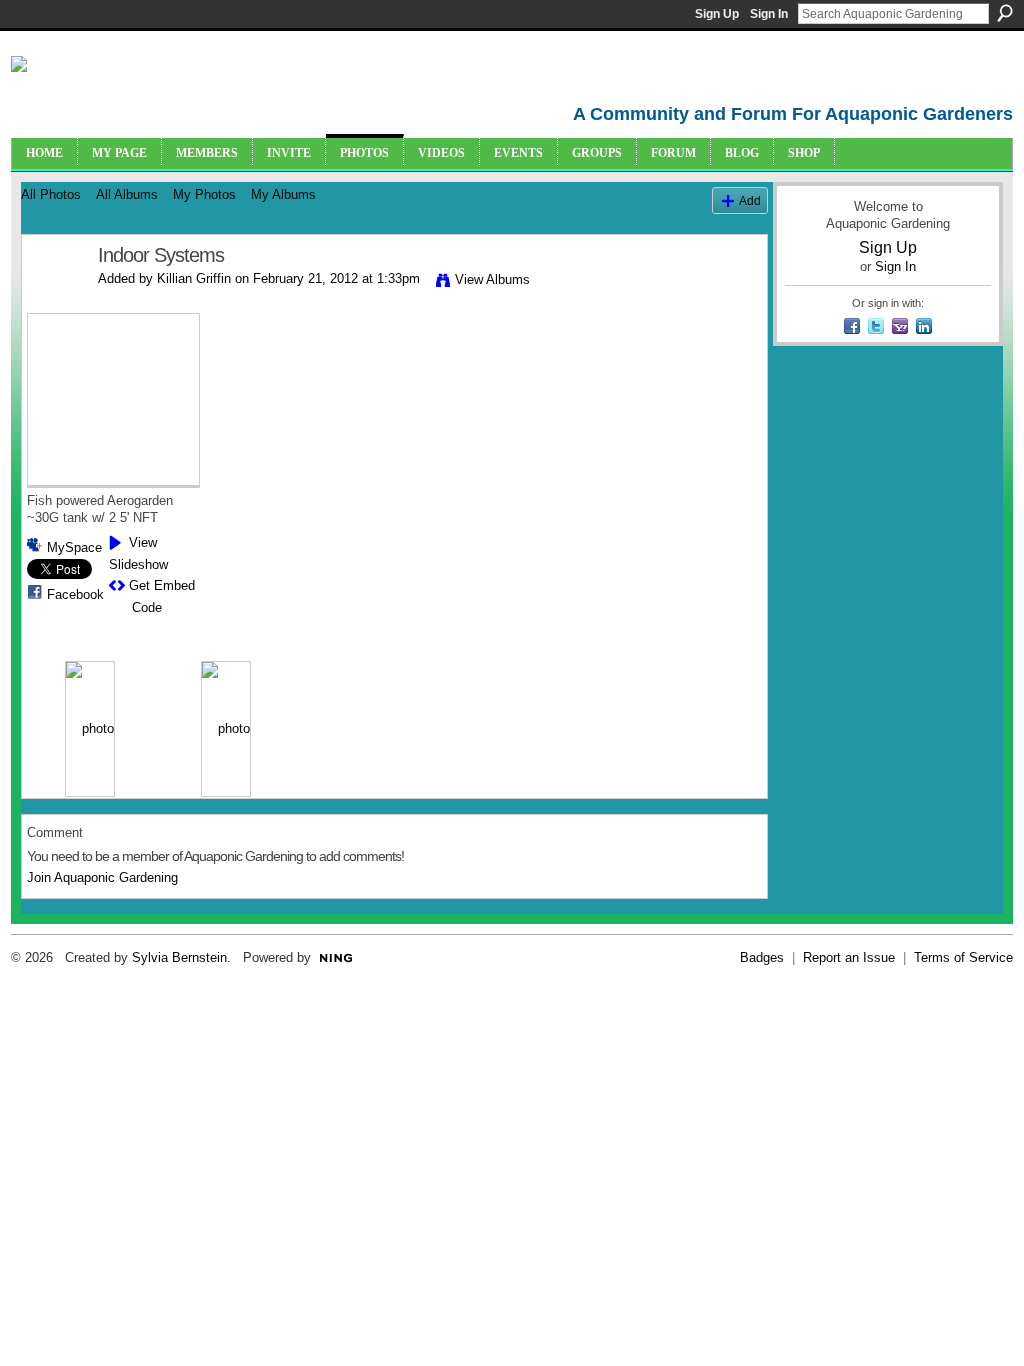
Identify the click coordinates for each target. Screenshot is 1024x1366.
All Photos (51, 194)
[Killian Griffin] (54, 298)
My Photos (204, 194)
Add (750, 200)
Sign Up (717, 14)
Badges (762, 957)
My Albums (283, 194)
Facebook (75, 594)
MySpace (74, 547)
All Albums (127, 194)
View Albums (492, 279)
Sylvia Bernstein (179, 957)
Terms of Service (963, 957)
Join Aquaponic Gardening (102, 877)
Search (1005, 13)
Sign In (769, 14)
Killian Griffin (194, 278)
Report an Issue (849, 957)
